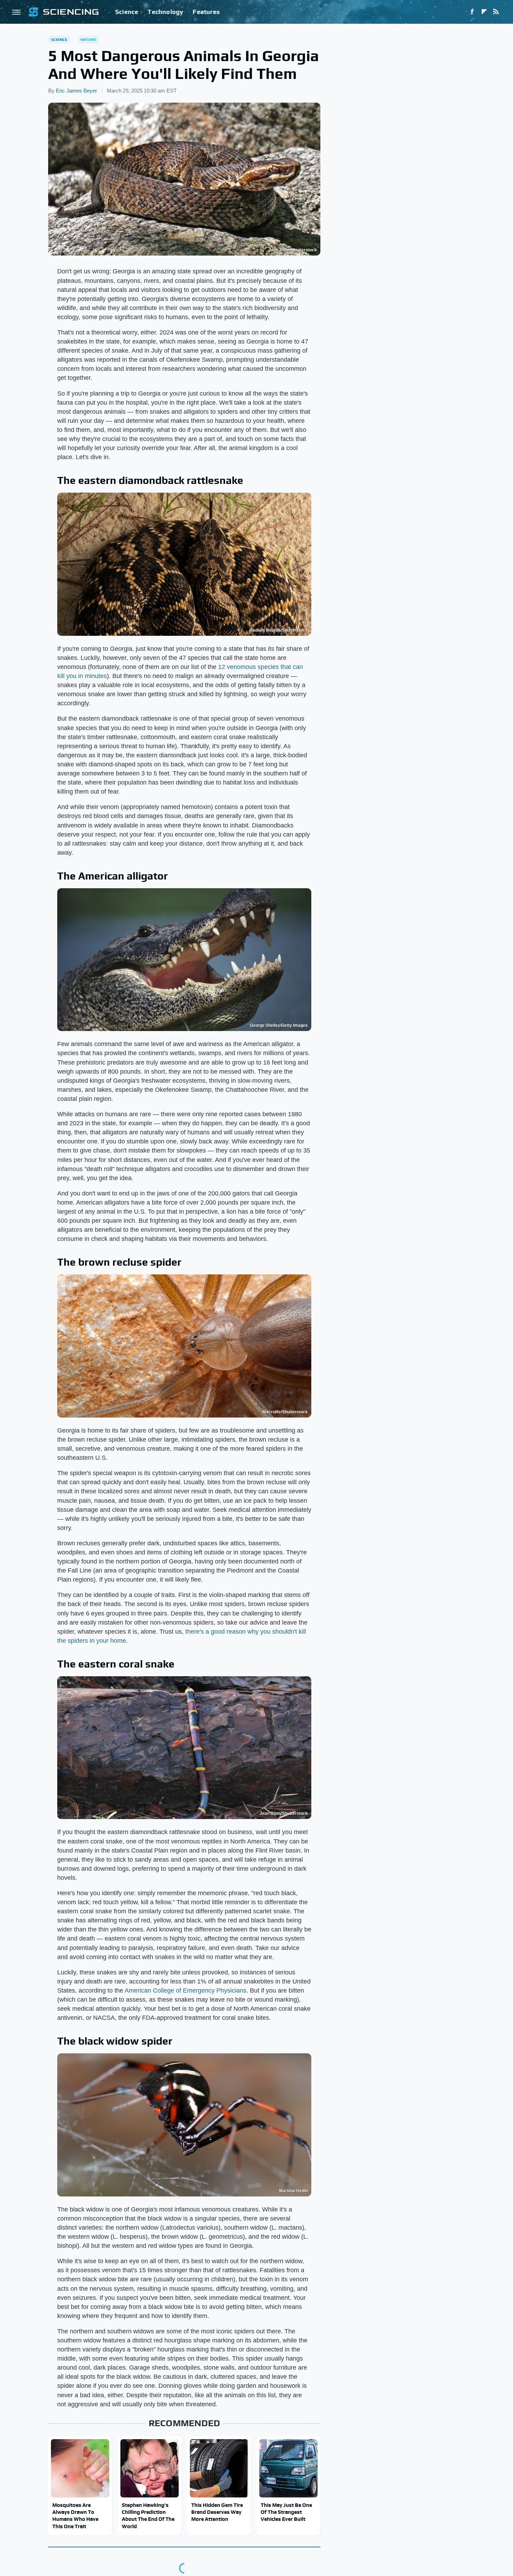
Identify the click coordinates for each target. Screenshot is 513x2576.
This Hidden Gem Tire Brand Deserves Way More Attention (217, 2512)
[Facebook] (472, 12)
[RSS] (496, 12)
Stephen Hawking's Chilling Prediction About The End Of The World (148, 2516)
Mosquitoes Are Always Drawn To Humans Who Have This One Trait (75, 2516)
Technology (165, 12)
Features (206, 12)
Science (127, 12)
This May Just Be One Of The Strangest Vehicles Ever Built (286, 2512)
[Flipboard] (484, 12)
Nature (88, 39)
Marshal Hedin (293, 2191)
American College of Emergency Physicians (185, 1990)
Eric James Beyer (76, 91)
